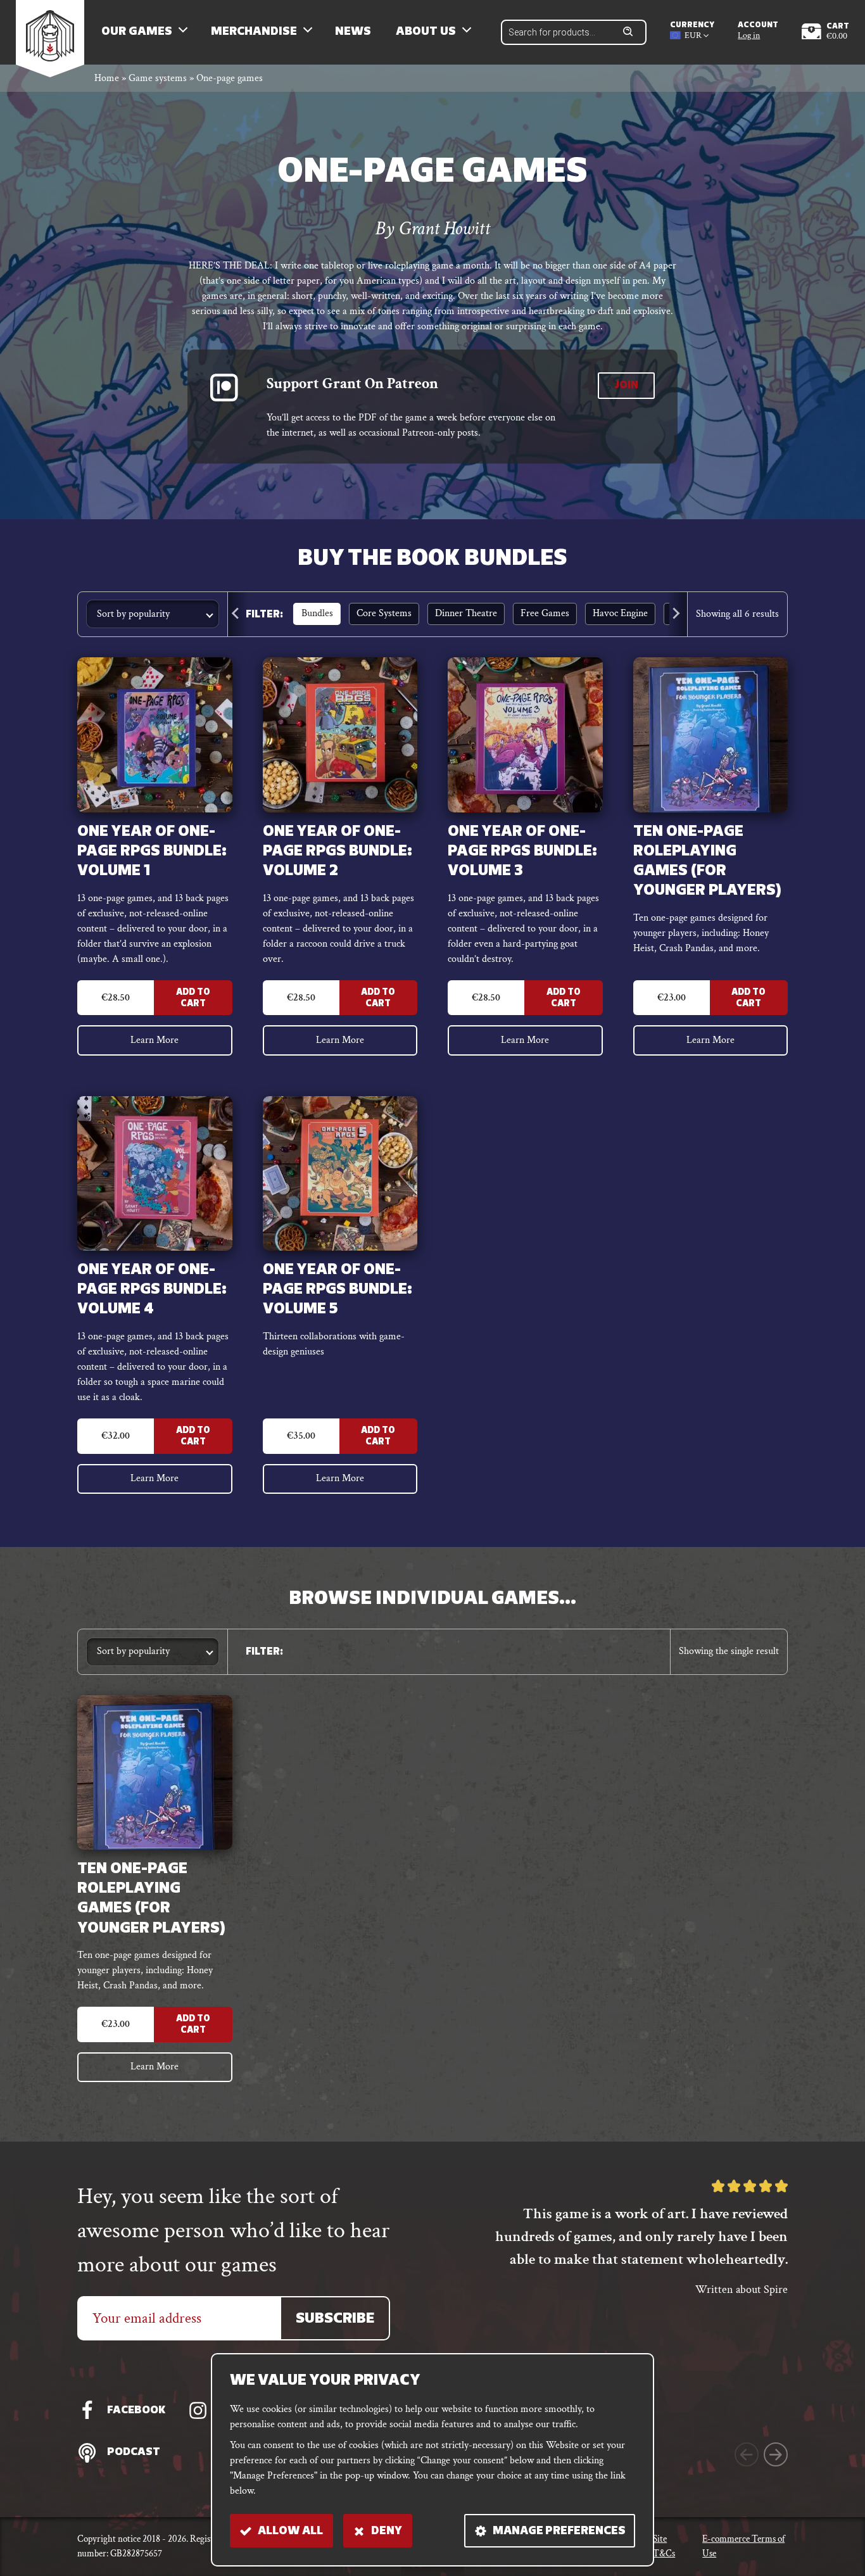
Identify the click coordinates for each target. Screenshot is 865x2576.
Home (107, 78)
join (626, 386)
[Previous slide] (238, 615)
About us (426, 32)
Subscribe (335, 2319)
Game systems (158, 78)
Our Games (137, 32)
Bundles (317, 613)
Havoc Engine (620, 613)
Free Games (545, 613)
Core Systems (384, 613)
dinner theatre (466, 613)
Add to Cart (193, 998)
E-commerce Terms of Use (743, 2546)
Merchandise (254, 32)
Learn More (155, 1040)
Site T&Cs (664, 2546)
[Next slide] (677, 615)
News (353, 32)
